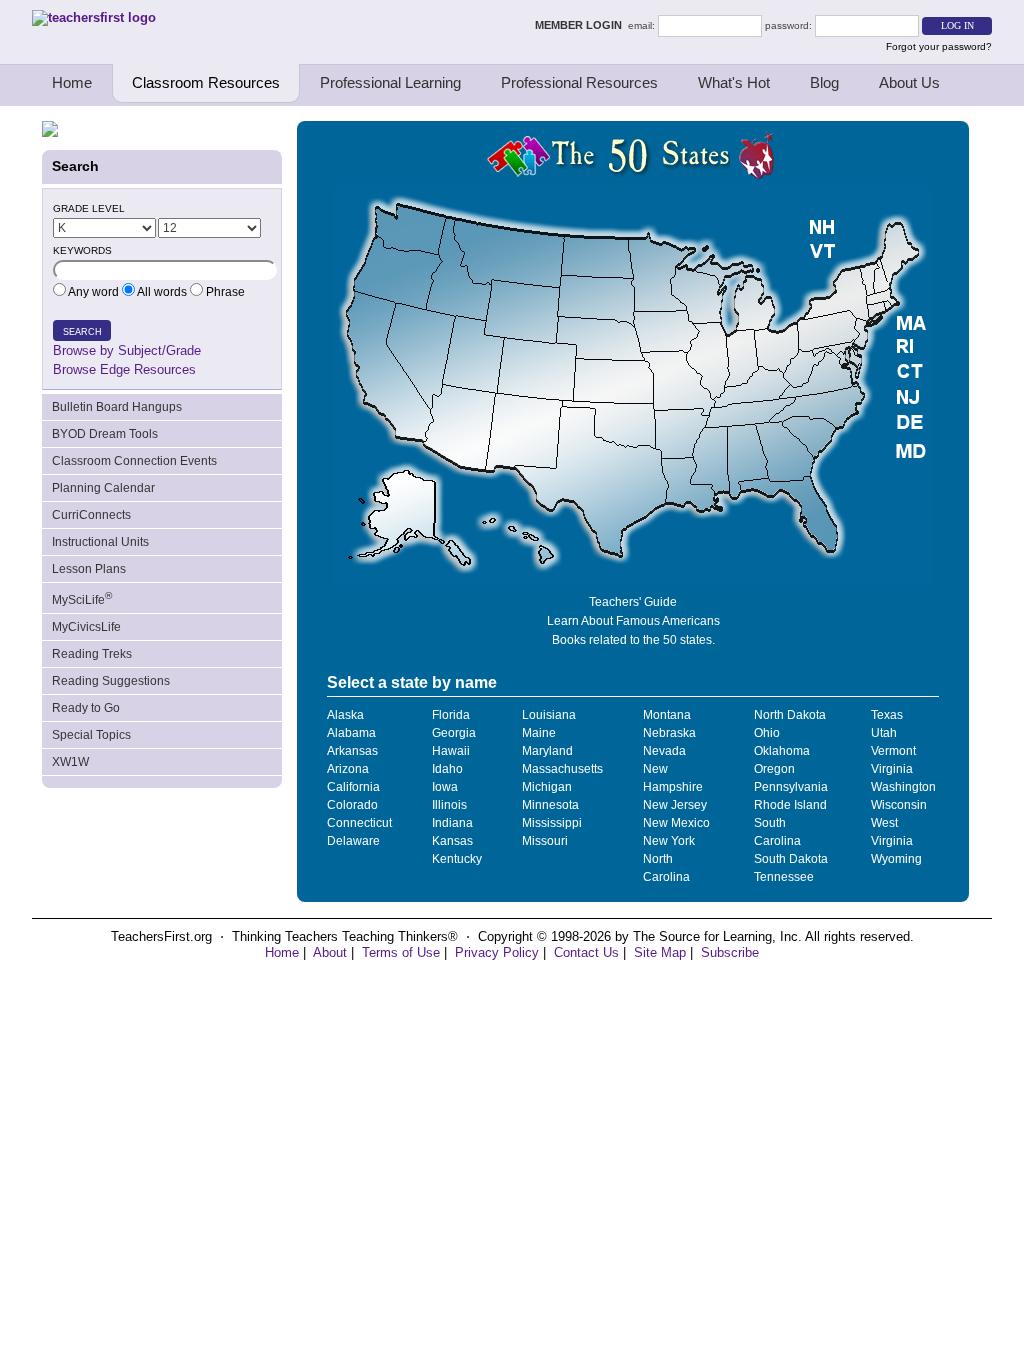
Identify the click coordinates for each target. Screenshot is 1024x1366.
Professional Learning (390, 82)
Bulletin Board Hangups (117, 407)
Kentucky (457, 859)
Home (72, 82)
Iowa (445, 787)
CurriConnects (91, 515)
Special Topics (91, 735)
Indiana (452, 823)
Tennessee (784, 877)
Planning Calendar (103, 488)
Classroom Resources (206, 82)
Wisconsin (899, 805)
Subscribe (730, 952)
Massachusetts (562, 769)
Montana (667, 715)
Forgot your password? (939, 46)
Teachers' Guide (633, 602)
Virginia (892, 769)
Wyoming (896, 859)
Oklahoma (782, 751)
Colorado (352, 805)
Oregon (774, 769)
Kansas (452, 841)
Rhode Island (790, 805)
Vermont (893, 751)
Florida (451, 715)
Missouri (545, 841)
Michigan (547, 787)
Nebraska (669, 733)
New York (669, 841)
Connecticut (359, 823)
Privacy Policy (497, 952)
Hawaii (451, 751)
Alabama (351, 733)
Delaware (353, 841)
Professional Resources (579, 82)
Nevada (664, 751)
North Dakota (790, 715)
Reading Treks (92, 654)
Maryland (547, 751)
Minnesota (550, 805)
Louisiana (549, 715)
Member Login (581, 25)
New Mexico (676, 823)
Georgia (454, 733)
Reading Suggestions (111, 681)
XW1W (70, 762)
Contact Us (586, 952)
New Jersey (675, 805)
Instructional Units (100, 542)
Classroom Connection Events (134, 461)
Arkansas (352, 751)
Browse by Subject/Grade (127, 350)
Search (82, 332)
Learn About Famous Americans (633, 621)
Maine (539, 733)
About (330, 952)
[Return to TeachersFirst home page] (94, 17)
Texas (887, 715)
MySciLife (82, 598)
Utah (884, 733)
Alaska (345, 715)
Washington (903, 787)
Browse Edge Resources (124, 369)
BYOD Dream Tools (105, 434)
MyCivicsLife (86, 627)
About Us (909, 82)
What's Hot (734, 82)
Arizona (348, 769)
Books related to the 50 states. (633, 640)
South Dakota (791, 859)
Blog (824, 82)
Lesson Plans (89, 569)
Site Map (660, 952)
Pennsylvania (791, 787)
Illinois (449, 805)
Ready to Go (86, 708)
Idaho (447, 769)
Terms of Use (401, 952)
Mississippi (552, 823)
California (353, 787)
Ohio (767, 733)
